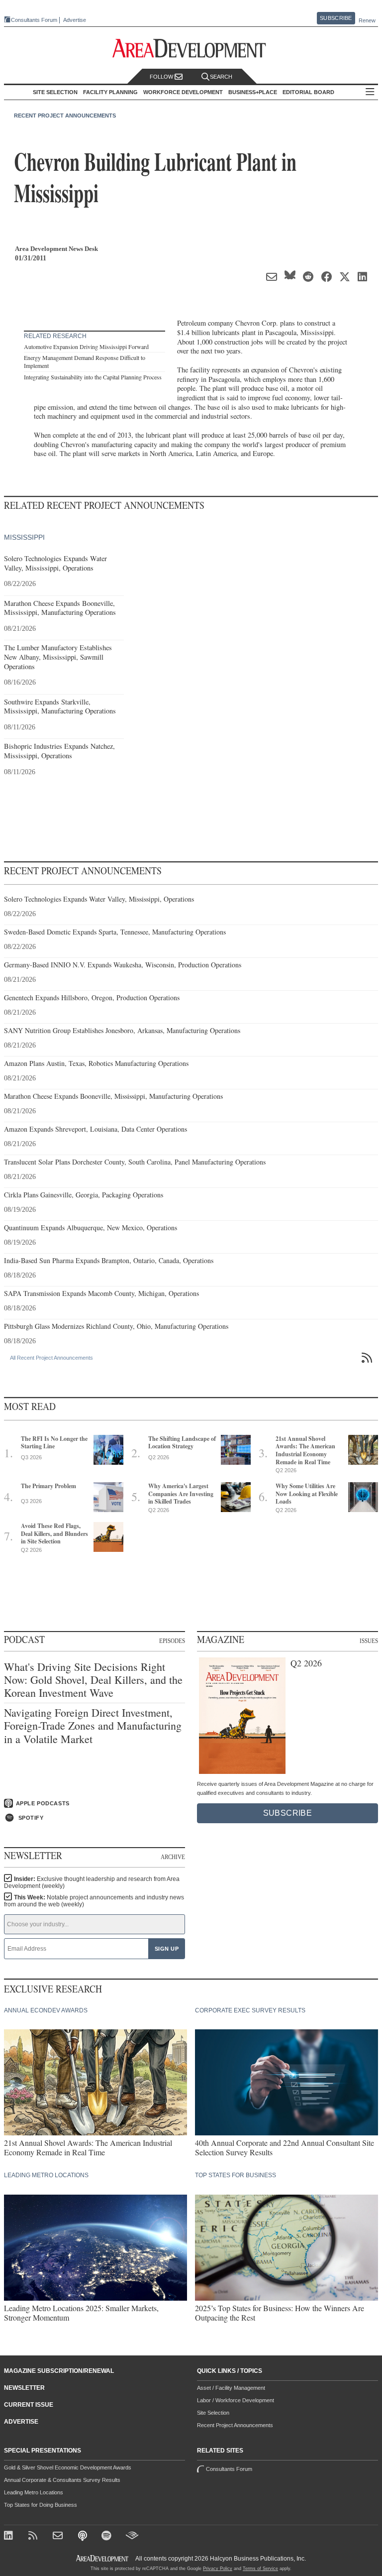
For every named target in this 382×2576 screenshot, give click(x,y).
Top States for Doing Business (41, 2505)
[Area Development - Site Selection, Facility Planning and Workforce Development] (191, 49)
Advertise (75, 20)
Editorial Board (308, 92)
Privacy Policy (218, 2569)
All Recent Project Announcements (51, 1358)
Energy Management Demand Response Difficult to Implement (85, 361)
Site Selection (213, 2413)
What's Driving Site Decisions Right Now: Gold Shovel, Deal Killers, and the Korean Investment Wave (93, 1680)
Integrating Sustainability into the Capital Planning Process (93, 377)
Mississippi (24, 537)
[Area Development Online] (103, 2558)
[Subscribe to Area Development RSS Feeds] (35, 2536)
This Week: (94, 1901)
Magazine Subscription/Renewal (59, 2371)
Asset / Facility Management (231, 2388)
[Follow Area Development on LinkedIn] (10, 2536)
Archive (173, 1857)
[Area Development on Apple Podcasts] (83, 2536)
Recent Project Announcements (65, 116)
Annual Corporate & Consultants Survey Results (62, 2480)
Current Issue (29, 2405)
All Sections (370, 92)
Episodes (172, 1640)
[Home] (59, 2536)
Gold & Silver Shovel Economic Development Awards (68, 2467)
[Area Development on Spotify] (108, 2536)
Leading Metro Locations (34, 2492)
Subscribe (336, 18)
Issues (369, 1640)
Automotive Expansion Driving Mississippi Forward (86, 347)
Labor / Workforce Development (236, 2400)
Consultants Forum (34, 20)
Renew (367, 20)
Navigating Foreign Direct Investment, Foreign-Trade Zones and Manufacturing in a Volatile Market (93, 1726)
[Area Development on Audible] (132, 2536)
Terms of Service (260, 2569)
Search (221, 77)
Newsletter (24, 2388)
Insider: (92, 1882)
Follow (162, 77)
